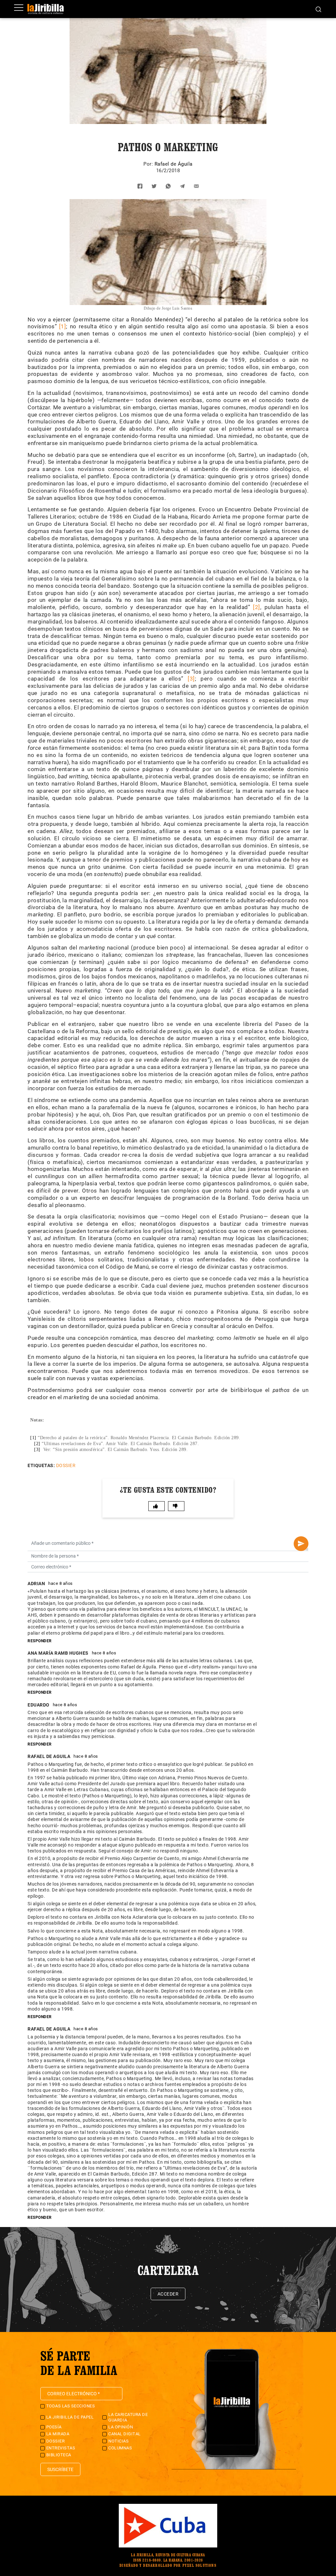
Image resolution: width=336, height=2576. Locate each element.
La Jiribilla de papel (70, 2417)
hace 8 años (61, 1583)
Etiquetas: (41, 1465)
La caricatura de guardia (128, 2417)
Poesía (54, 2427)
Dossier (66, 1465)
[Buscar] (318, 9)
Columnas (120, 2448)
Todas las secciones (71, 2406)
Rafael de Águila (174, 164)
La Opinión (121, 2427)
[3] (191, 679)
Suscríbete (60, 2469)
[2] (257, 607)
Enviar (301, 1544)
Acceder (168, 2294)
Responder (40, 1641)
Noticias (118, 2441)
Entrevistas (61, 2448)
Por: (149, 164)
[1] (63, 326)
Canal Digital (125, 2434)
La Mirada (58, 2434)
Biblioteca (59, 2455)
